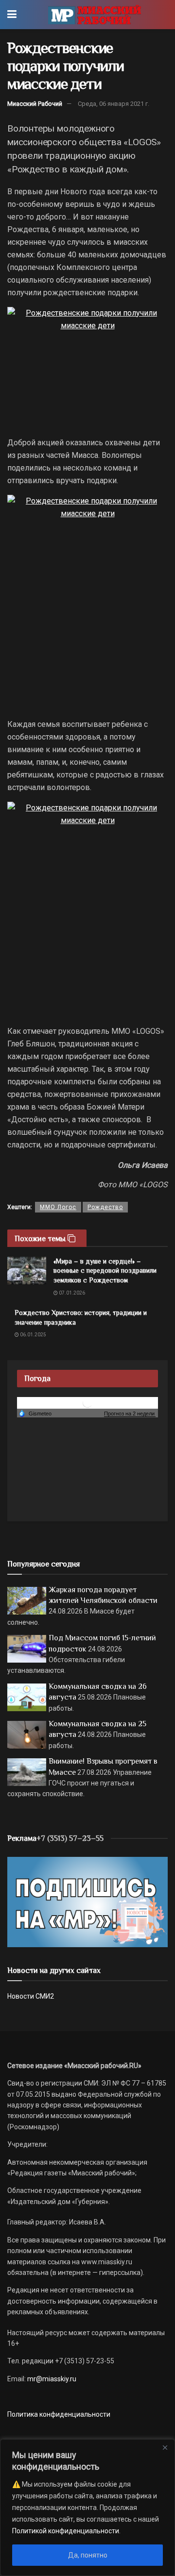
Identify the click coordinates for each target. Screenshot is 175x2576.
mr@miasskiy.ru (51, 2379)
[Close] (165, 2447)
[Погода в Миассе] (87, 1402)
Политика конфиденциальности (59, 2414)
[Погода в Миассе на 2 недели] (130, 1414)
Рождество (105, 1207)
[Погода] (35, 1413)
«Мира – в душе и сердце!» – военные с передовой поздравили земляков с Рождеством (105, 1271)
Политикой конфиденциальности (66, 2531)
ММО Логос (58, 1207)
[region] (87, 2508)
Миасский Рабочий (35, 104)
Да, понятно (88, 2555)
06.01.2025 (33, 1335)
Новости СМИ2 (31, 1996)
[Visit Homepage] (95, 15)
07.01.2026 (71, 1293)
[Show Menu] (12, 15)
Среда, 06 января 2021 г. (114, 104)
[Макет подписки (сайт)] (87, 1902)
